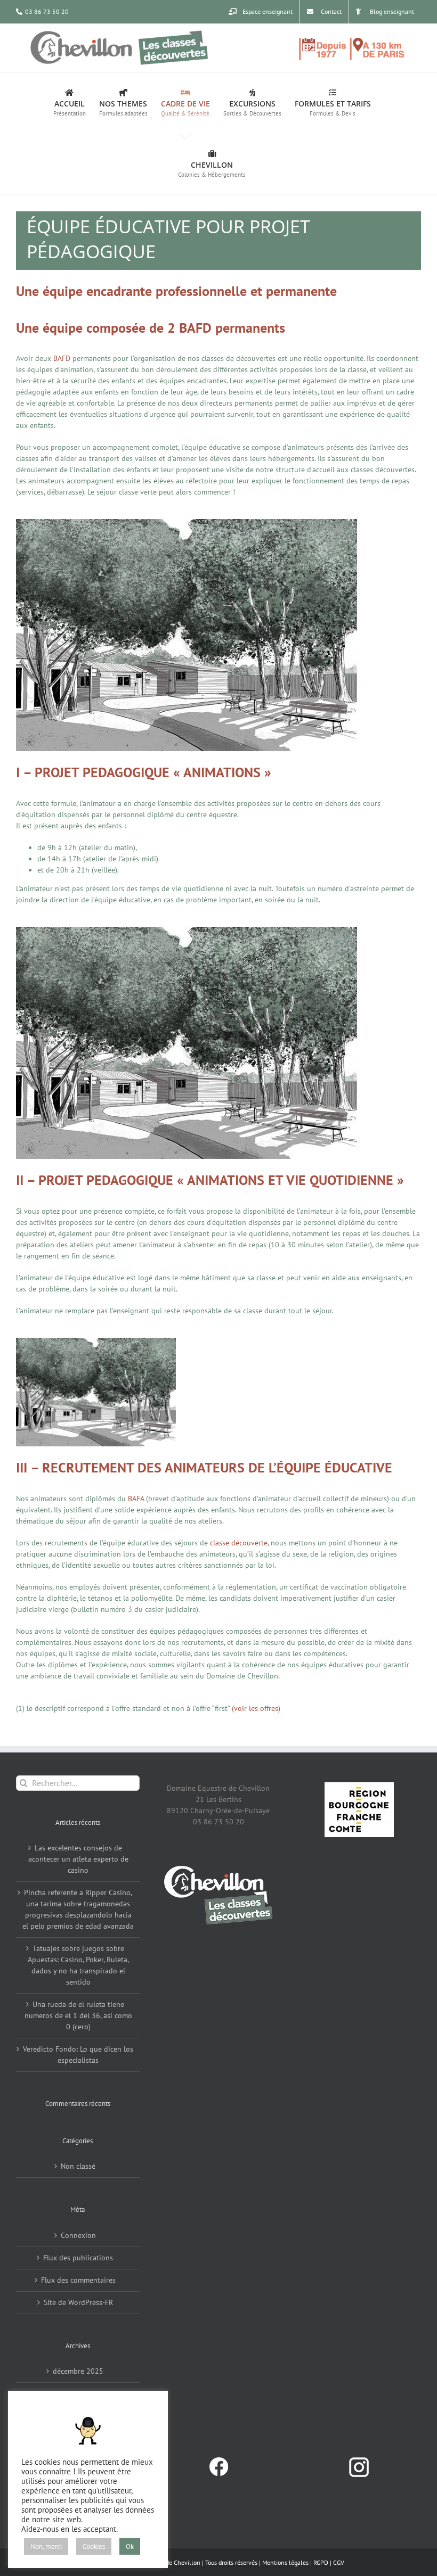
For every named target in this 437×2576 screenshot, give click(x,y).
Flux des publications (78, 2258)
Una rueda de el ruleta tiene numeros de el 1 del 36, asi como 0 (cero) (78, 2015)
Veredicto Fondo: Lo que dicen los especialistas (78, 2055)
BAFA (136, 1499)
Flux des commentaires (78, 2280)
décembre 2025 (78, 2371)
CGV (339, 2562)
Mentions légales (285, 2562)
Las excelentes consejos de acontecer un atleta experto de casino (78, 1859)
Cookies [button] (94, 2546)
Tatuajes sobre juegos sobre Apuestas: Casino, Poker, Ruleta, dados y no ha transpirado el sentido (78, 1965)
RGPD (321, 2562)
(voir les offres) (255, 1708)
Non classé (78, 2166)
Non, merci (46, 2546)
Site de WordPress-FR (78, 2302)
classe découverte (239, 1543)
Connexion (78, 2235)
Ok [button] (130, 2546)
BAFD (62, 358)
